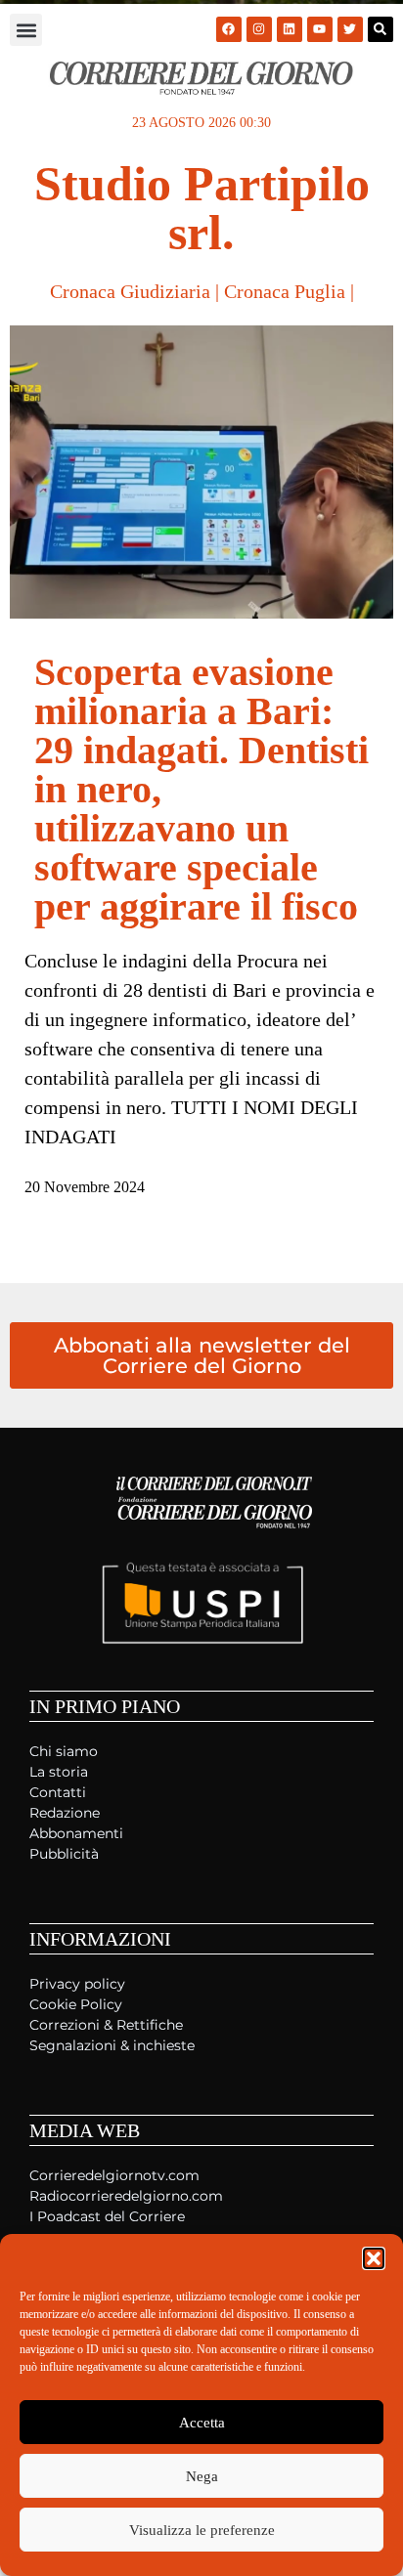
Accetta (202, 2423)
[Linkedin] (290, 29)
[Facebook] (229, 29)
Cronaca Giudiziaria (130, 291)
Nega (202, 2476)
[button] (374, 2258)
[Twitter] (350, 29)
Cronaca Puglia (285, 291)
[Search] (381, 29)
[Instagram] (259, 29)
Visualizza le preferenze (202, 2530)
